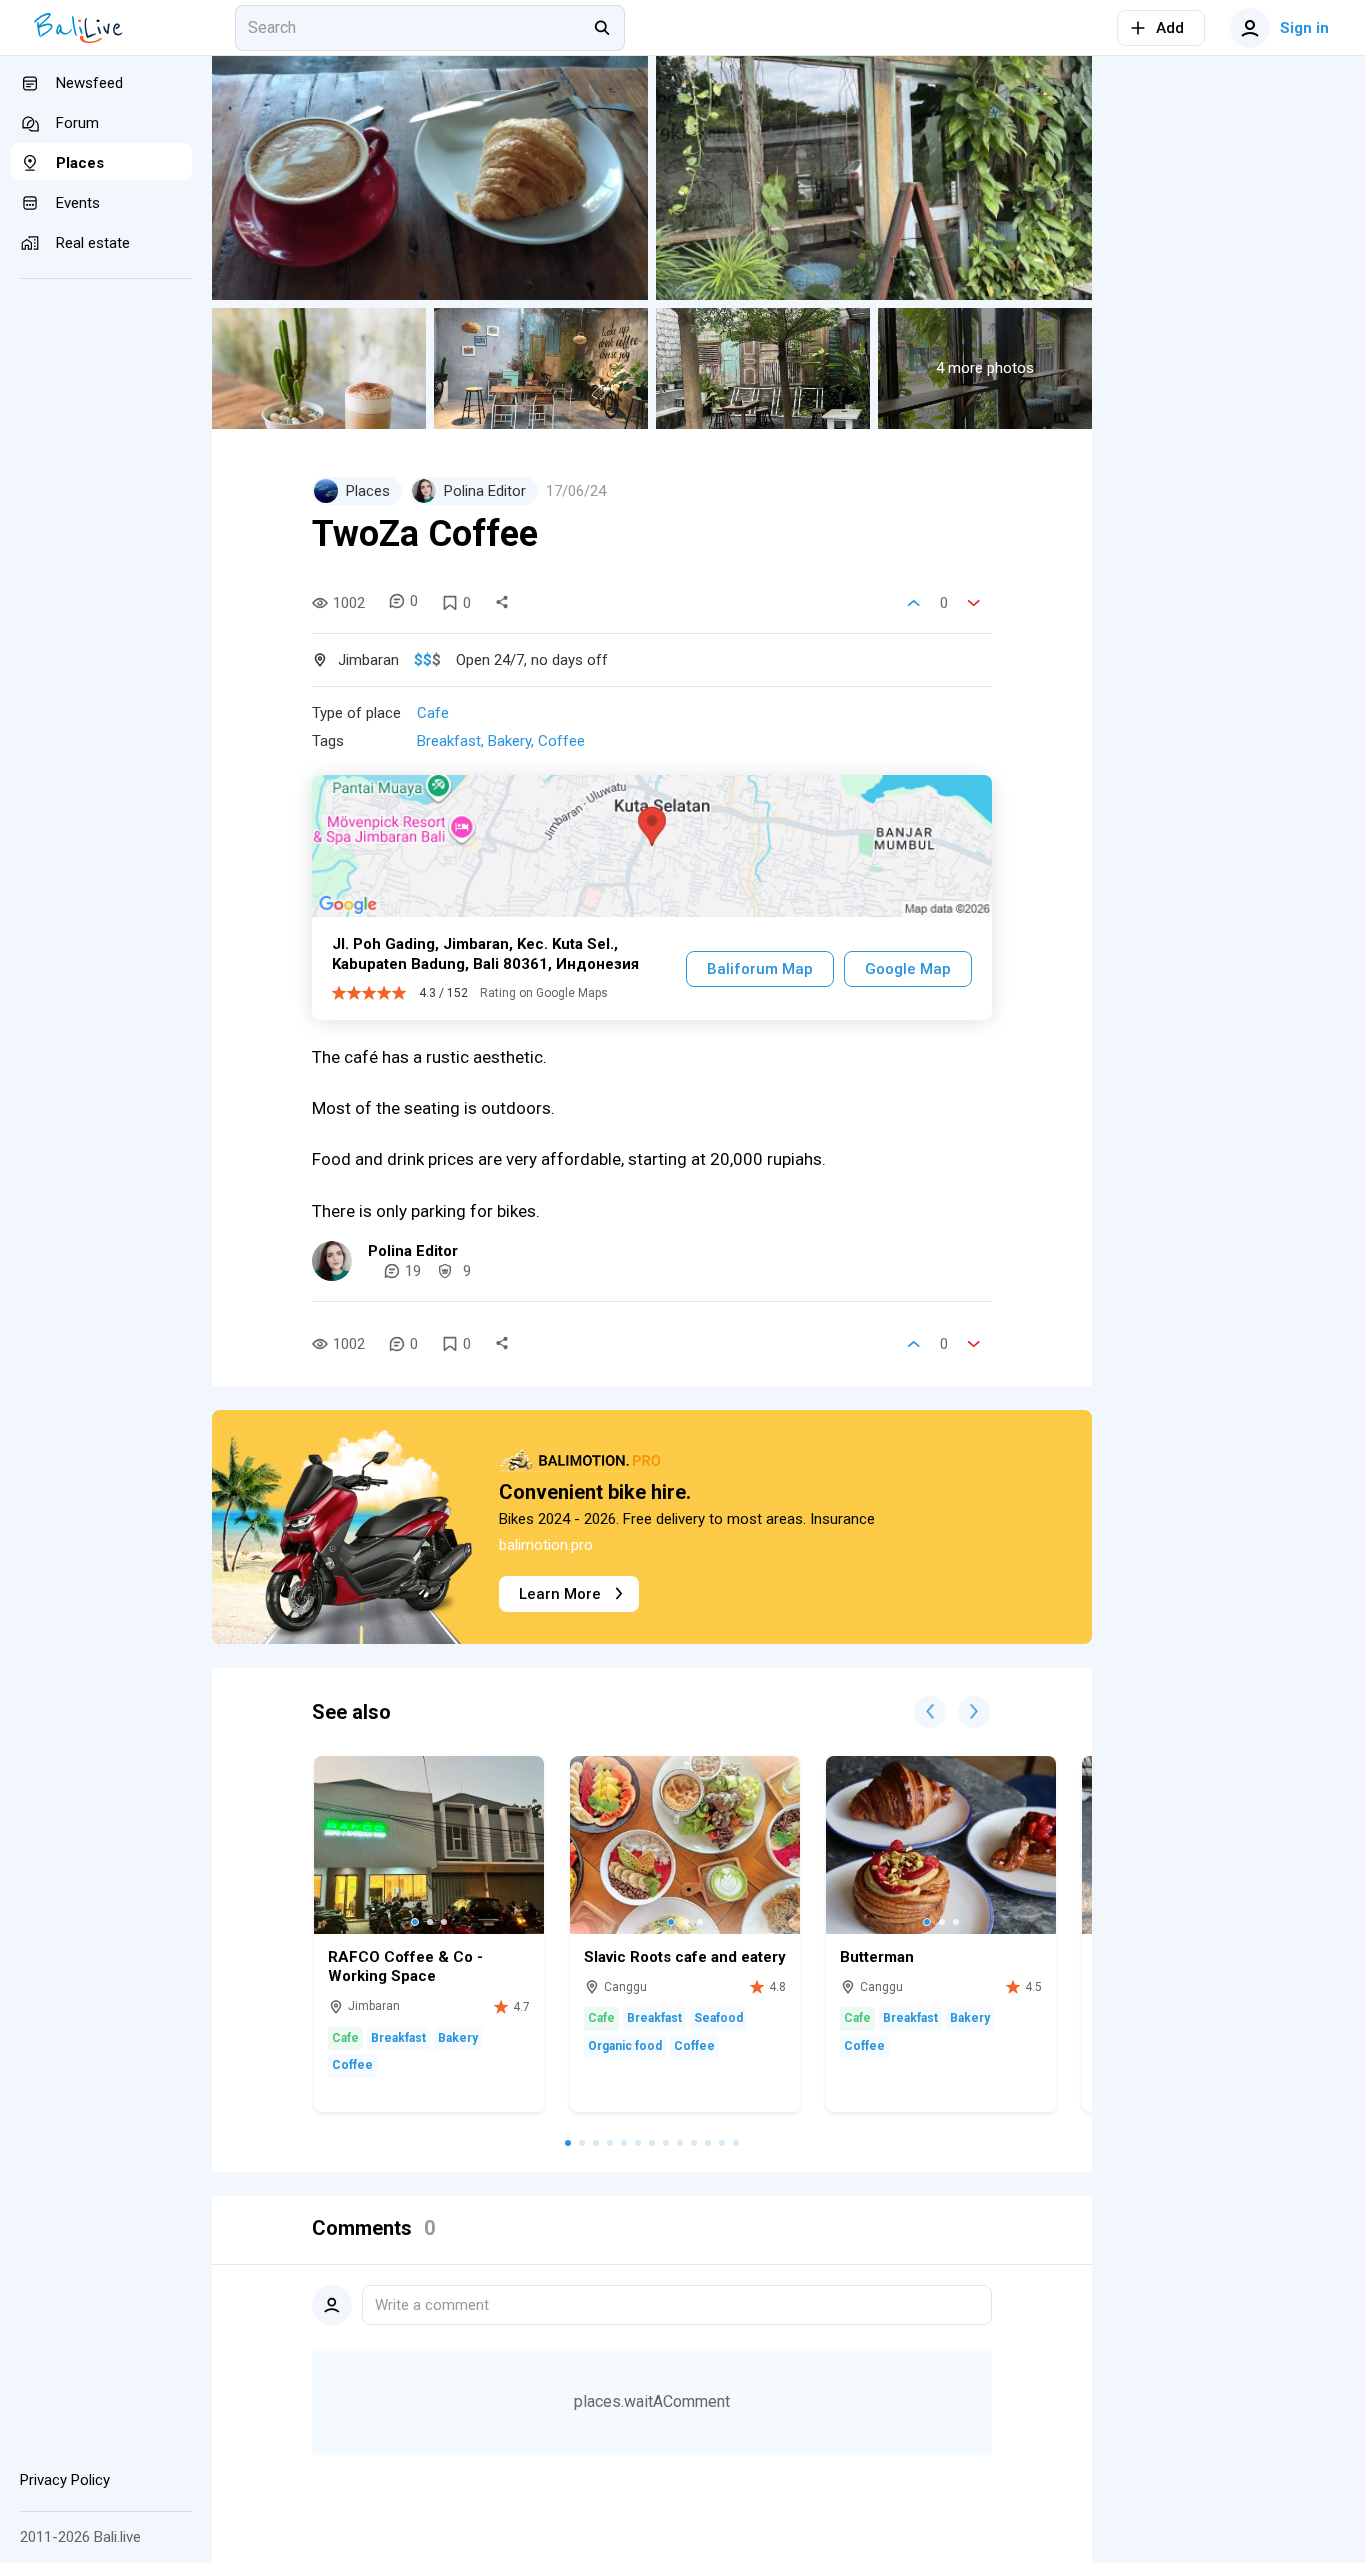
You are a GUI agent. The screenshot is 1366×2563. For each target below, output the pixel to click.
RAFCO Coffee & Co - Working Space (405, 1967)
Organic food (625, 2046)
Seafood (718, 2018)
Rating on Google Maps (544, 993)
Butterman (877, 1957)
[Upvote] (914, 603)
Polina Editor (413, 1251)
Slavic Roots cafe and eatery (685, 1957)
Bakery (509, 741)
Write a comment (432, 2305)
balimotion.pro (546, 1545)
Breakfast (449, 741)
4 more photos (985, 368)
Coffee (561, 741)
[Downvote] (974, 603)
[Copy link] (502, 603)
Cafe (433, 713)
